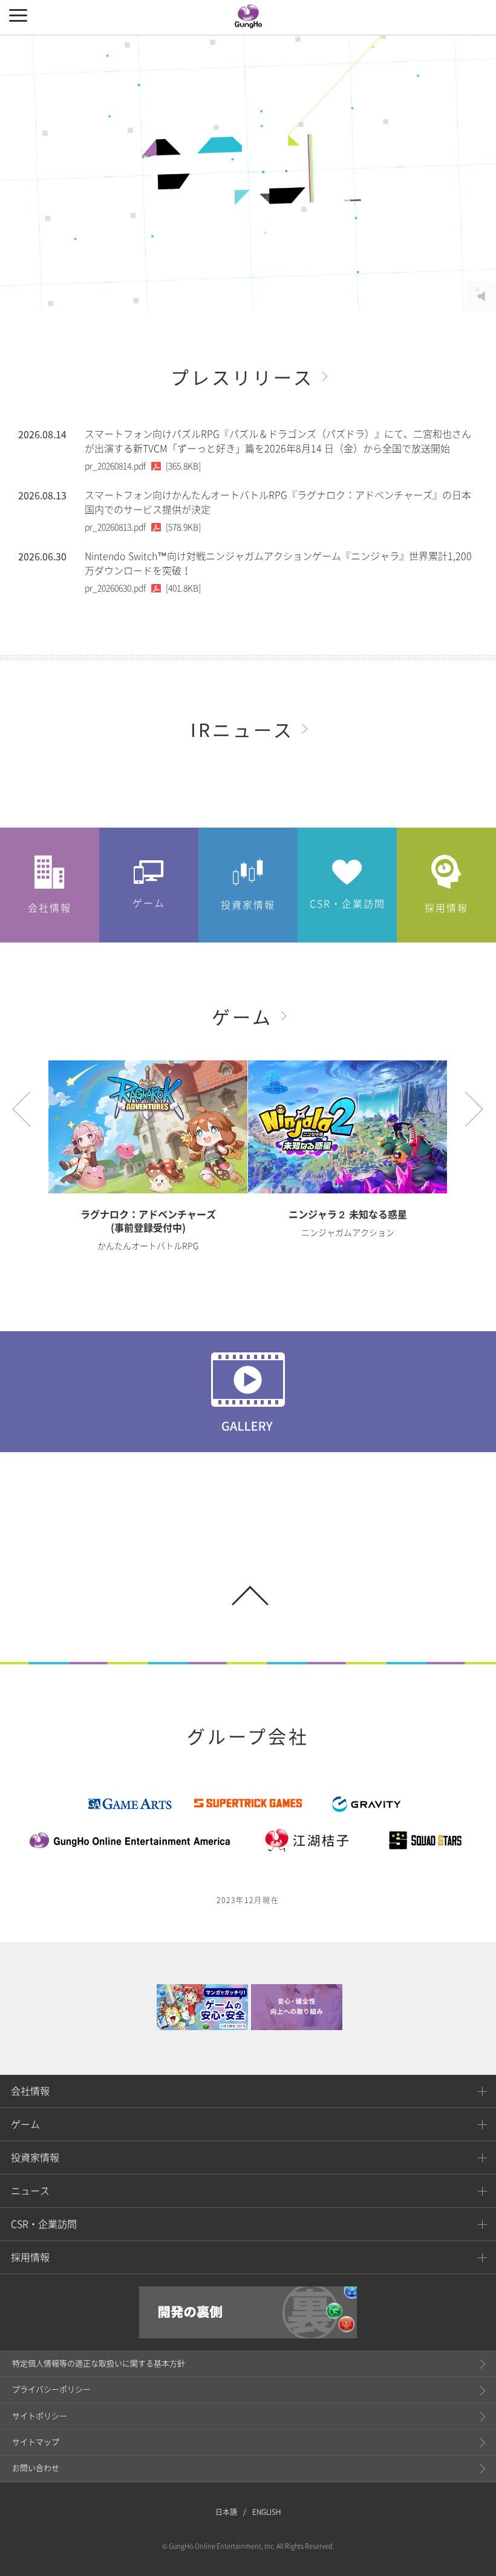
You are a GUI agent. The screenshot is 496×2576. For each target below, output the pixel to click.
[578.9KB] (143, 527)
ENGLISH (267, 2512)
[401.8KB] (143, 588)
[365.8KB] (143, 466)
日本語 (226, 2512)
